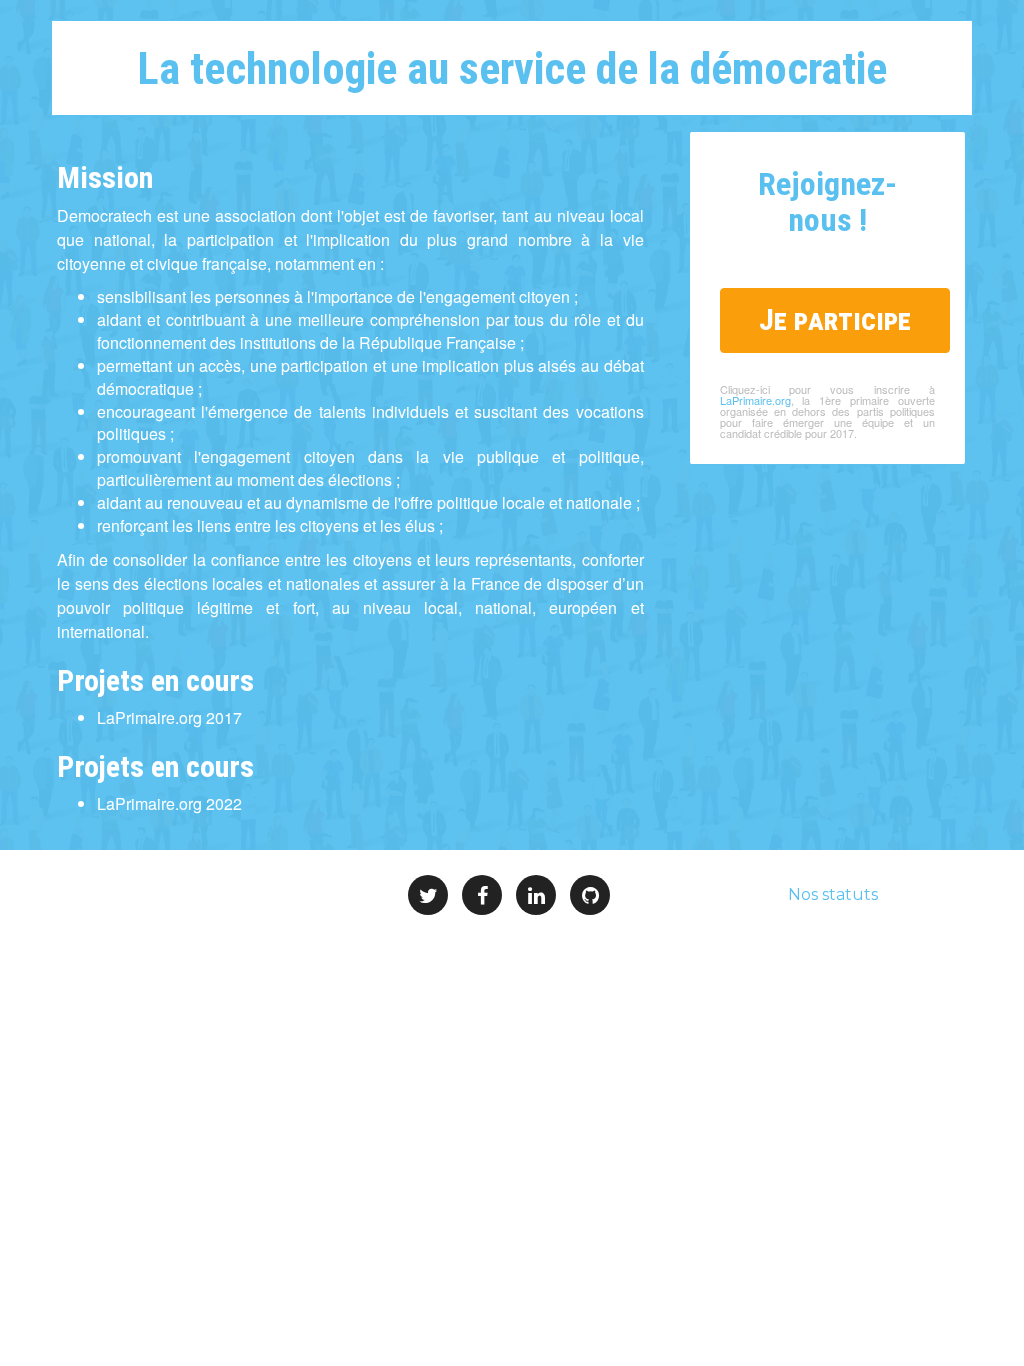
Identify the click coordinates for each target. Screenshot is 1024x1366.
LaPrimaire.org (755, 400)
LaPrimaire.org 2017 (169, 717)
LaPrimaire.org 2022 (169, 803)
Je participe (835, 319)
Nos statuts (833, 894)
